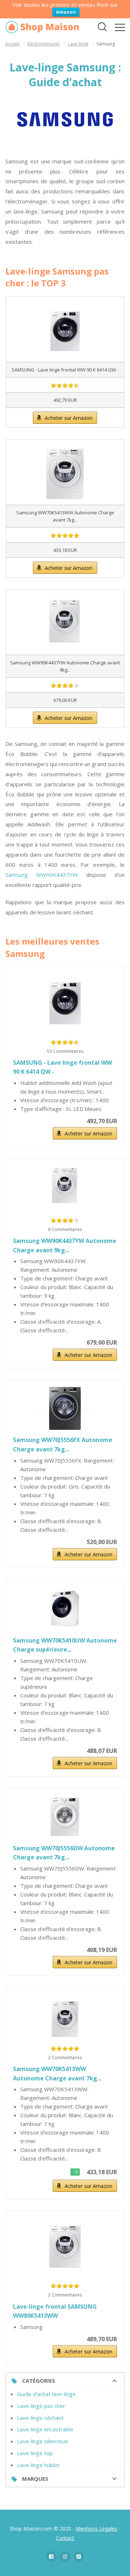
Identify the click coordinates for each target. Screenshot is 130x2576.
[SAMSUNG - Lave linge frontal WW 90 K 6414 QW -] (65, 1003)
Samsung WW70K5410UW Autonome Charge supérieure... (65, 1645)
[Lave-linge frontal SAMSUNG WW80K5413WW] (65, 2247)
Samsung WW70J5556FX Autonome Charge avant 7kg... (63, 1445)
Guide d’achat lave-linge (46, 2394)
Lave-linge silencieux (42, 2441)
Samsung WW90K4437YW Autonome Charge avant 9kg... (65, 1245)
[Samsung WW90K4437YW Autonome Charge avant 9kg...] (65, 1188)
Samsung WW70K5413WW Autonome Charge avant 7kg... (57, 2074)
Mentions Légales (97, 2529)
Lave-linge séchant (40, 2418)
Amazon (66, 12)
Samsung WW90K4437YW (42, 875)
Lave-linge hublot (38, 2465)
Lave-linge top (35, 2453)
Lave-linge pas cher (41, 2406)
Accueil (12, 44)
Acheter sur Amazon (69, 418)
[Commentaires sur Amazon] (65, 386)
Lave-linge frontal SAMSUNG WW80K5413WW (55, 2311)
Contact (65, 2538)
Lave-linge (78, 44)
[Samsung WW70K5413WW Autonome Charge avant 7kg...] (65, 2019)
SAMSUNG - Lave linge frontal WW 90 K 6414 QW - (62, 1067)
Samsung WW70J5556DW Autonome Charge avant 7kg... (64, 1853)
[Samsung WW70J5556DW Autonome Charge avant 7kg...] (65, 1817)
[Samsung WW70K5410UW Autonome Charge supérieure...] (65, 1608)
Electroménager (44, 44)
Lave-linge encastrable (45, 2429)
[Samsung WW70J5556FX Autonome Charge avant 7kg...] (65, 1408)
